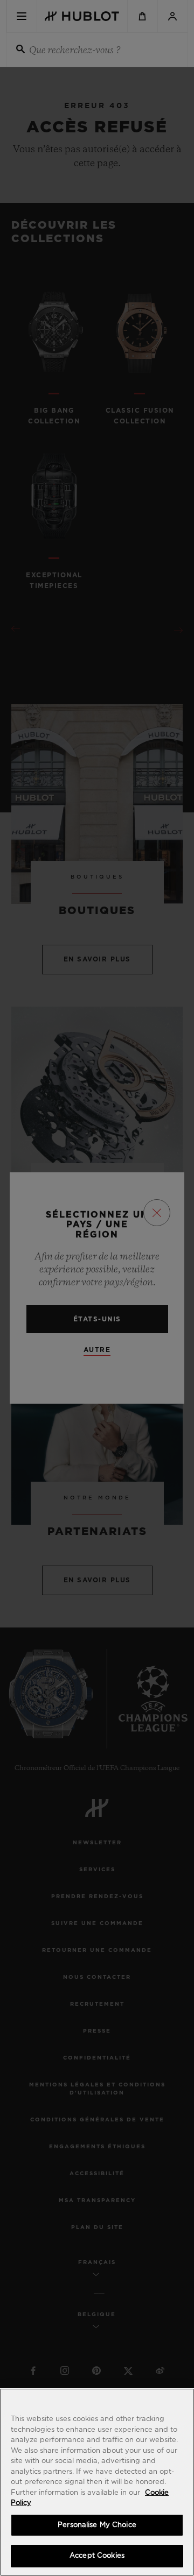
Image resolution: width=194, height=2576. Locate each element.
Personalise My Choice (97, 2525)
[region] (97, 2482)
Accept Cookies (97, 2556)
